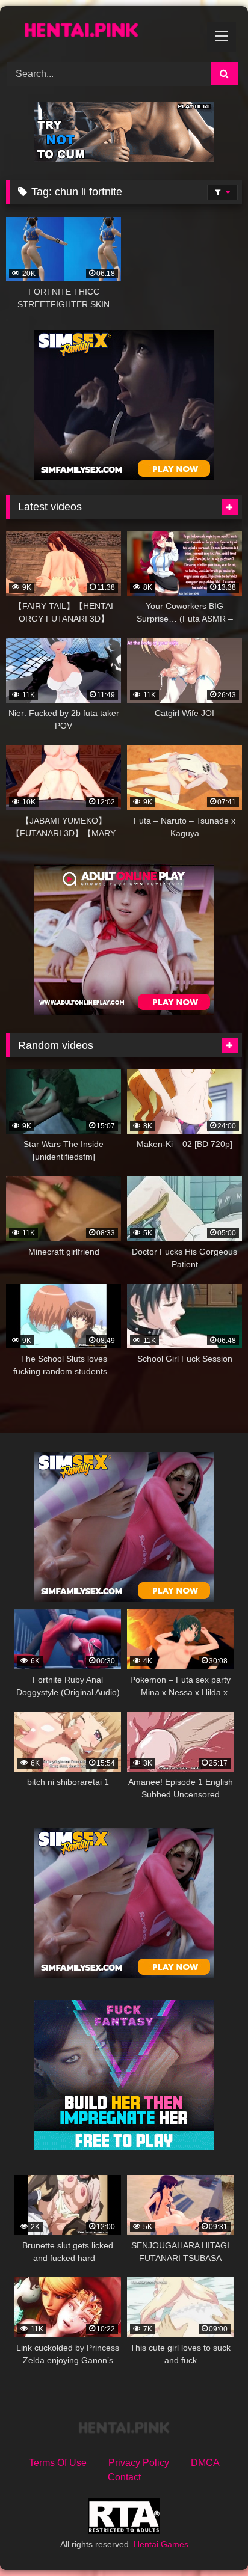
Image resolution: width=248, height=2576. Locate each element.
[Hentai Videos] (102, 32)
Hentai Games (161, 2544)
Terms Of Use (58, 2463)
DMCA (205, 2463)
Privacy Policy (139, 2463)
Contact (124, 2477)
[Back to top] (211, 2540)
